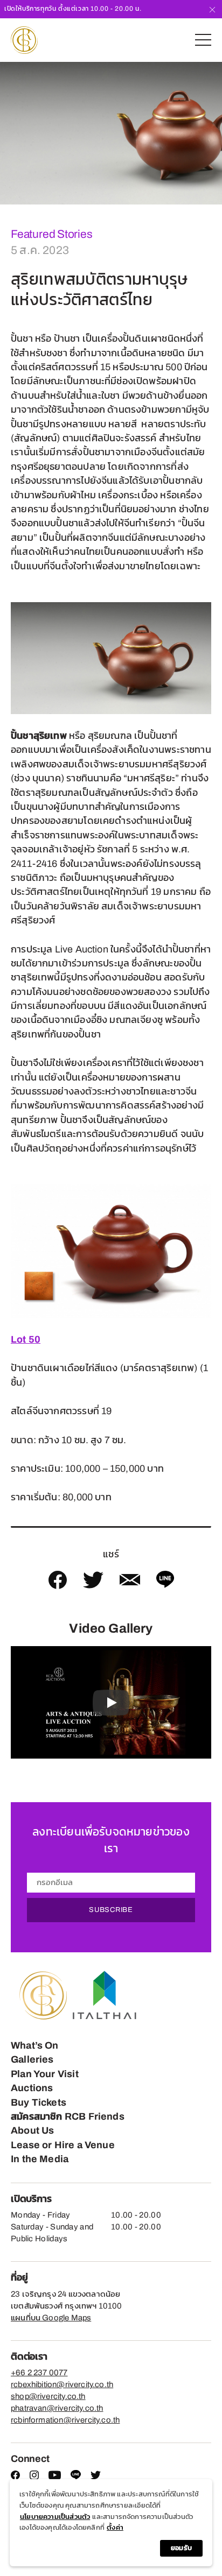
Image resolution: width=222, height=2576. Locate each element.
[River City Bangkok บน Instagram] (34, 2477)
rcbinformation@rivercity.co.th (65, 2420)
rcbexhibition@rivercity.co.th (62, 2384)
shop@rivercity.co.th (48, 2396)
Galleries (32, 2059)
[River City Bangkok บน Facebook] (15, 2477)
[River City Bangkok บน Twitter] (96, 2477)
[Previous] (8, 133)
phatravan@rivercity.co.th (57, 2408)
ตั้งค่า (115, 2528)
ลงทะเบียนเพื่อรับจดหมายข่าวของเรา (111, 1840)
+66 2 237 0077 (39, 2373)
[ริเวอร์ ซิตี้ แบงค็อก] (24, 40)
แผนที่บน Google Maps (51, 2318)
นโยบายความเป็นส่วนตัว (55, 2517)
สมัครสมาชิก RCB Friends (68, 2116)
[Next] (214, 133)
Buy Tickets (39, 2102)
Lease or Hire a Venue (63, 2145)
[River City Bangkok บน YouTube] (55, 2477)
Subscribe (111, 1910)
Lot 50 (26, 1339)
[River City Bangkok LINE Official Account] (76, 2478)
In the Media (40, 2159)
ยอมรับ (181, 2548)
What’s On (35, 2045)
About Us (32, 2130)
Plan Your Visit (45, 2074)
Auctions (32, 2088)
